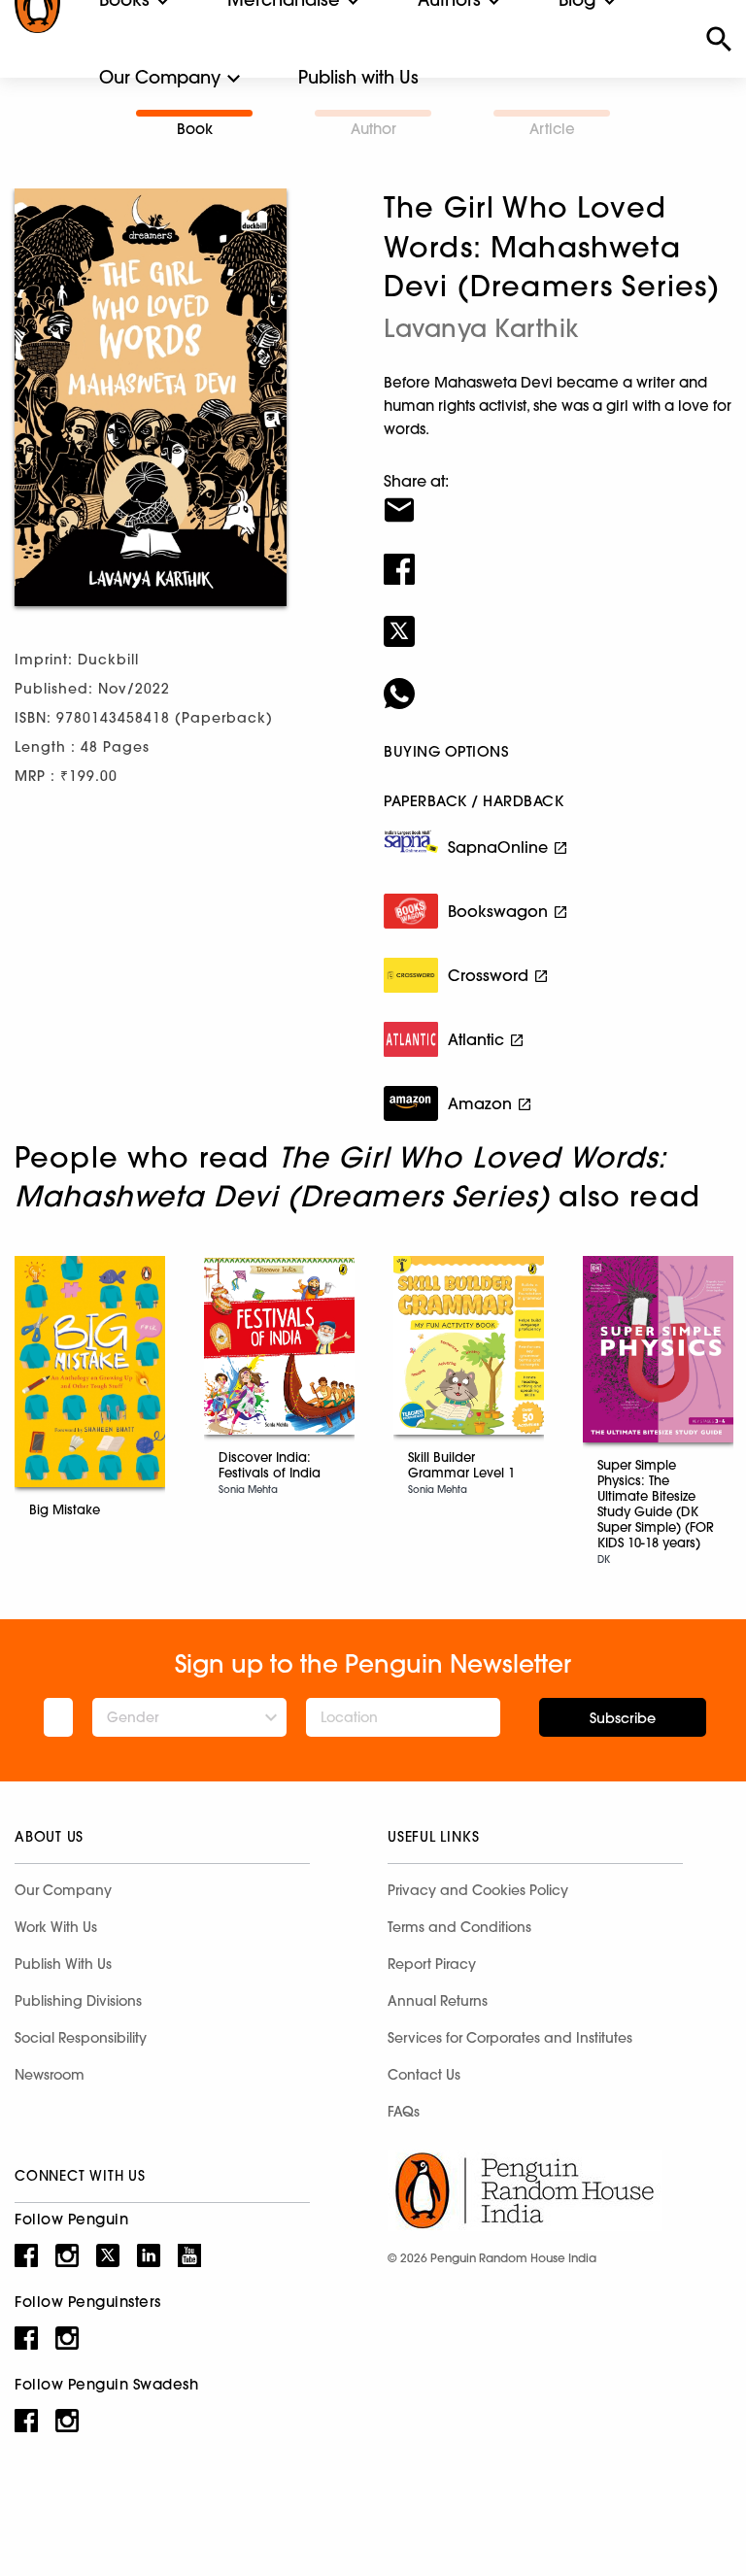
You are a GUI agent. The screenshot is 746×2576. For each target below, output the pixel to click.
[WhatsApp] (558, 681)
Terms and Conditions (459, 1927)
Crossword (488, 975)
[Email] (558, 497)
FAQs (404, 2112)
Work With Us (56, 1927)
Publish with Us (358, 77)
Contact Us (424, 2075)
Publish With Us (63, 1964)
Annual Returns (438, 2001)
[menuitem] (160, 78)
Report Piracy (432, 1964)
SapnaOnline (498, 847)
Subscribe (623, 1718)
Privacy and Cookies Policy (478, 1890)
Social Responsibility (81, 2038)
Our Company (160, 77)
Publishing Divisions (78, 2001)
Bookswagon (498, 911)
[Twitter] (558, 619)
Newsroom (50, 2075)
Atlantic (476, 1039)
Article (552, 129)
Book (195, 129)
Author (373, 129)
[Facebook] (558, 557)
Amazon (480, 1103)
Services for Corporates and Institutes (510, 2038)
